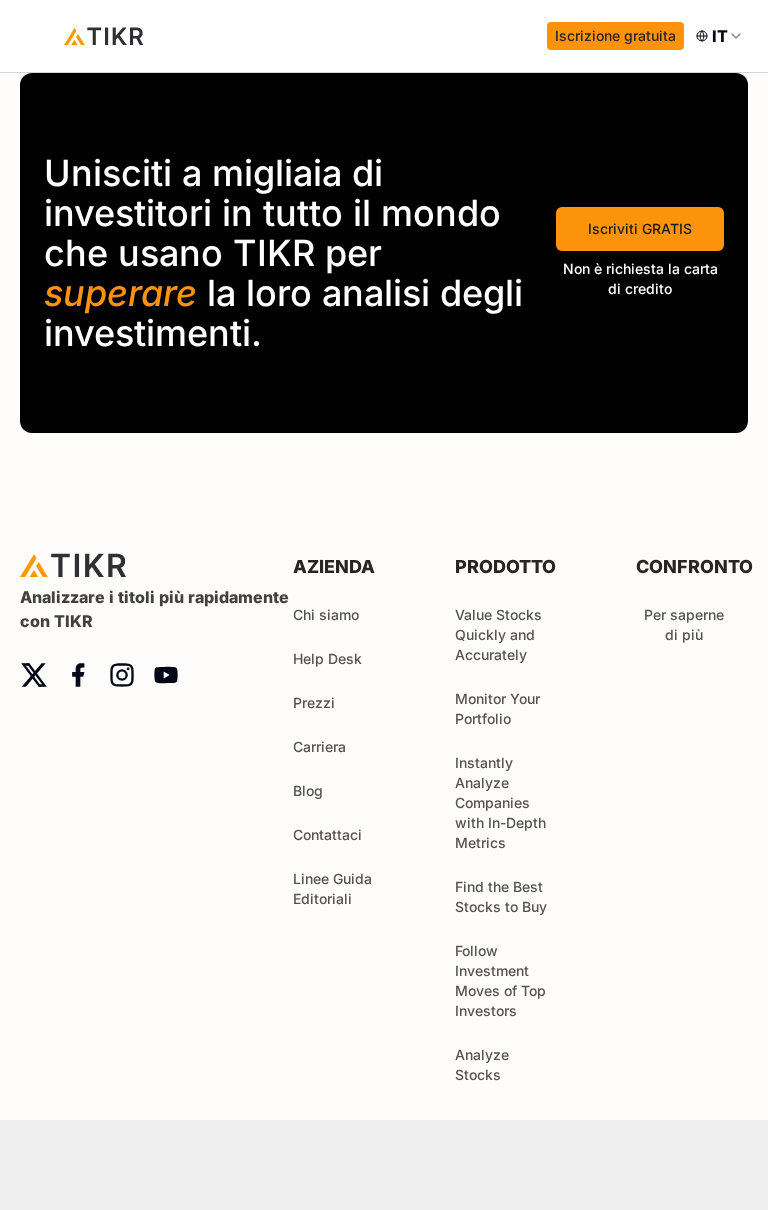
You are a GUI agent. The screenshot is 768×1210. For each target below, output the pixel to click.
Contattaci (327, 834)
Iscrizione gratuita (615, 35)
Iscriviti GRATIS (640, 228)
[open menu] (40, 36)
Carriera (319, 746)
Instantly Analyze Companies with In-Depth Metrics (500, 802)
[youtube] (166, 675)
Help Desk (327, 658)
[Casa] (104, 36)
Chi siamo (326, 614)
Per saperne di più (684, 624)
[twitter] (34, 675)
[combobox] (720, 36)
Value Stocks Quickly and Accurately (498, 634)
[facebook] (78, 675)
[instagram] (122, 675)
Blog (308, 790)
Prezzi (314, 702)
